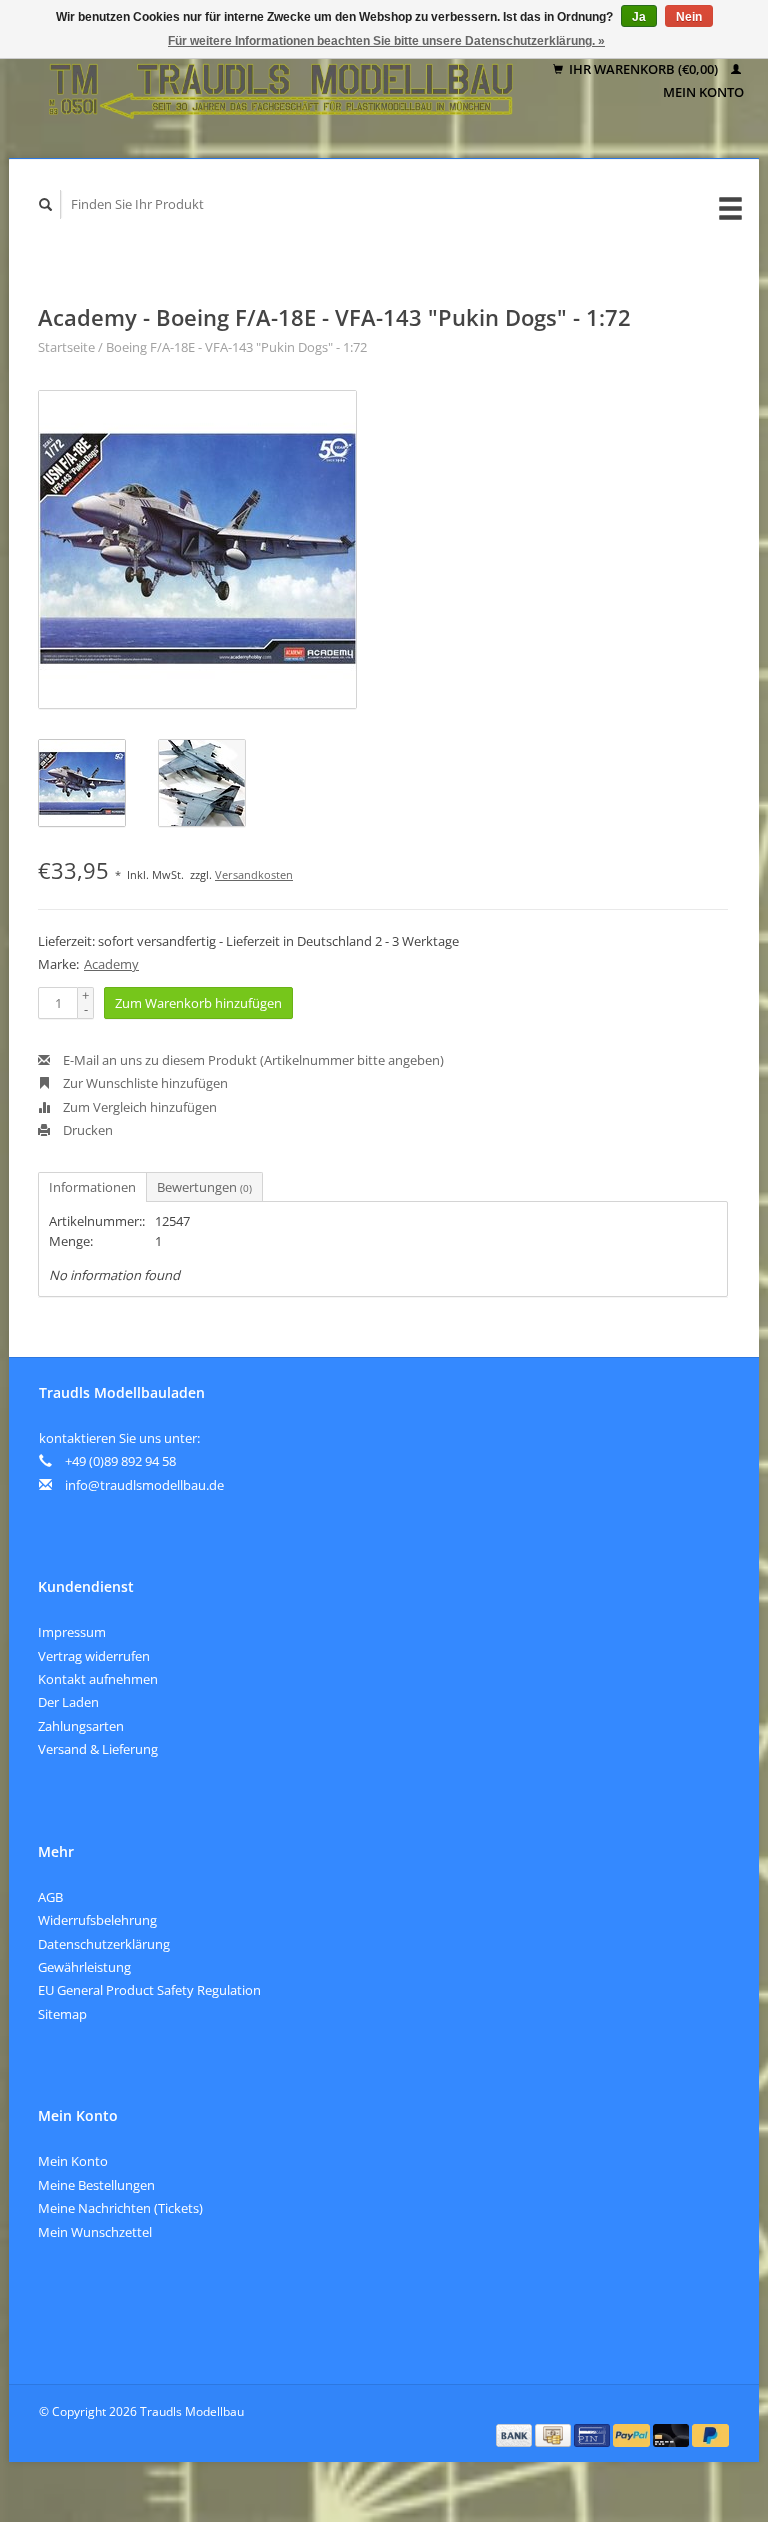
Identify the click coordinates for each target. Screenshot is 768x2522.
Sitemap (62, 2014)
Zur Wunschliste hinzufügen (144, 1083)
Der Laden (68, 1702)
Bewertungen (204, 1187)
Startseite (66, 347)
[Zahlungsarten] (516, 2434)
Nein (689, 17)
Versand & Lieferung (98, 1749)
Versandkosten (254, 874)
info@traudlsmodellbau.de (144, 1485)
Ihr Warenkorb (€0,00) (643, 69)
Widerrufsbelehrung (97, 1920)
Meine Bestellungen (96, 2185)
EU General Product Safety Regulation (149, 1990)
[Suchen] (46, 204)
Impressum (72, 1632)
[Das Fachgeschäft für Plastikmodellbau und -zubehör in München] (281, 81)
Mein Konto (73, 2161)
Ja (639, 17)
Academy (111, 964)
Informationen (92, 1187)
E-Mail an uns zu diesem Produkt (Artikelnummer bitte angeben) (252, 1060)
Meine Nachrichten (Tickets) (120, 2208)
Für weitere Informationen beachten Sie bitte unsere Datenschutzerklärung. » (386, 41)
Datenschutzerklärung (104, 1944)
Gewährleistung (84, 1967)
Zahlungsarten (81, 1726)
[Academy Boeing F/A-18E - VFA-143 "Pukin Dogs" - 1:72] (197, 549)
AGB (50, 1897)
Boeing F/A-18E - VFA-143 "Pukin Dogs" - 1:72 (236, 347)
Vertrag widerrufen (94, 1656)
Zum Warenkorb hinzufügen (198, 1003)
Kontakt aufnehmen (98, 1679)
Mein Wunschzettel (95, 2232)
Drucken (86, 1130)
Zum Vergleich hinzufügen (138, 1107)
